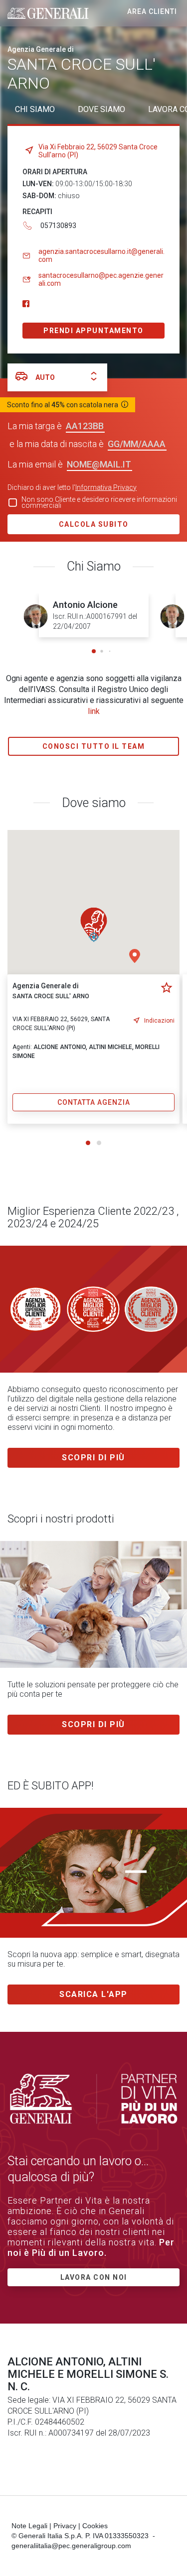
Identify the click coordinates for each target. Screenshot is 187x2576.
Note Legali (29, 2526)
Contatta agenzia (94, 1102)
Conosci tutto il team (94, 746)
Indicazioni (159, 1021)
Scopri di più (93, 1458)
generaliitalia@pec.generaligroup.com (71, 2546)
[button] (94, 651)
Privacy (65, 2526)
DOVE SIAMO (101, 109)
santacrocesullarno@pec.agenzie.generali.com (101, 279)
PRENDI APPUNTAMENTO (93, 331)
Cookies (95, 2526)
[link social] (26, 304)
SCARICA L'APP (93, 1994)
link (94, 711)
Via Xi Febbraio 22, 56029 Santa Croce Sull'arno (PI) (98, 151)
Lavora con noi (94, 2277)
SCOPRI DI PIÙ (93, 1724)
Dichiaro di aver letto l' (72, 487)
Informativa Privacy (106, 487)
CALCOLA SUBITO (94, 524)
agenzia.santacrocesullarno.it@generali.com (101, 255)
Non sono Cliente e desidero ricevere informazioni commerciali (99, 502)
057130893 (58, 226)
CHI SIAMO (35, 109)
